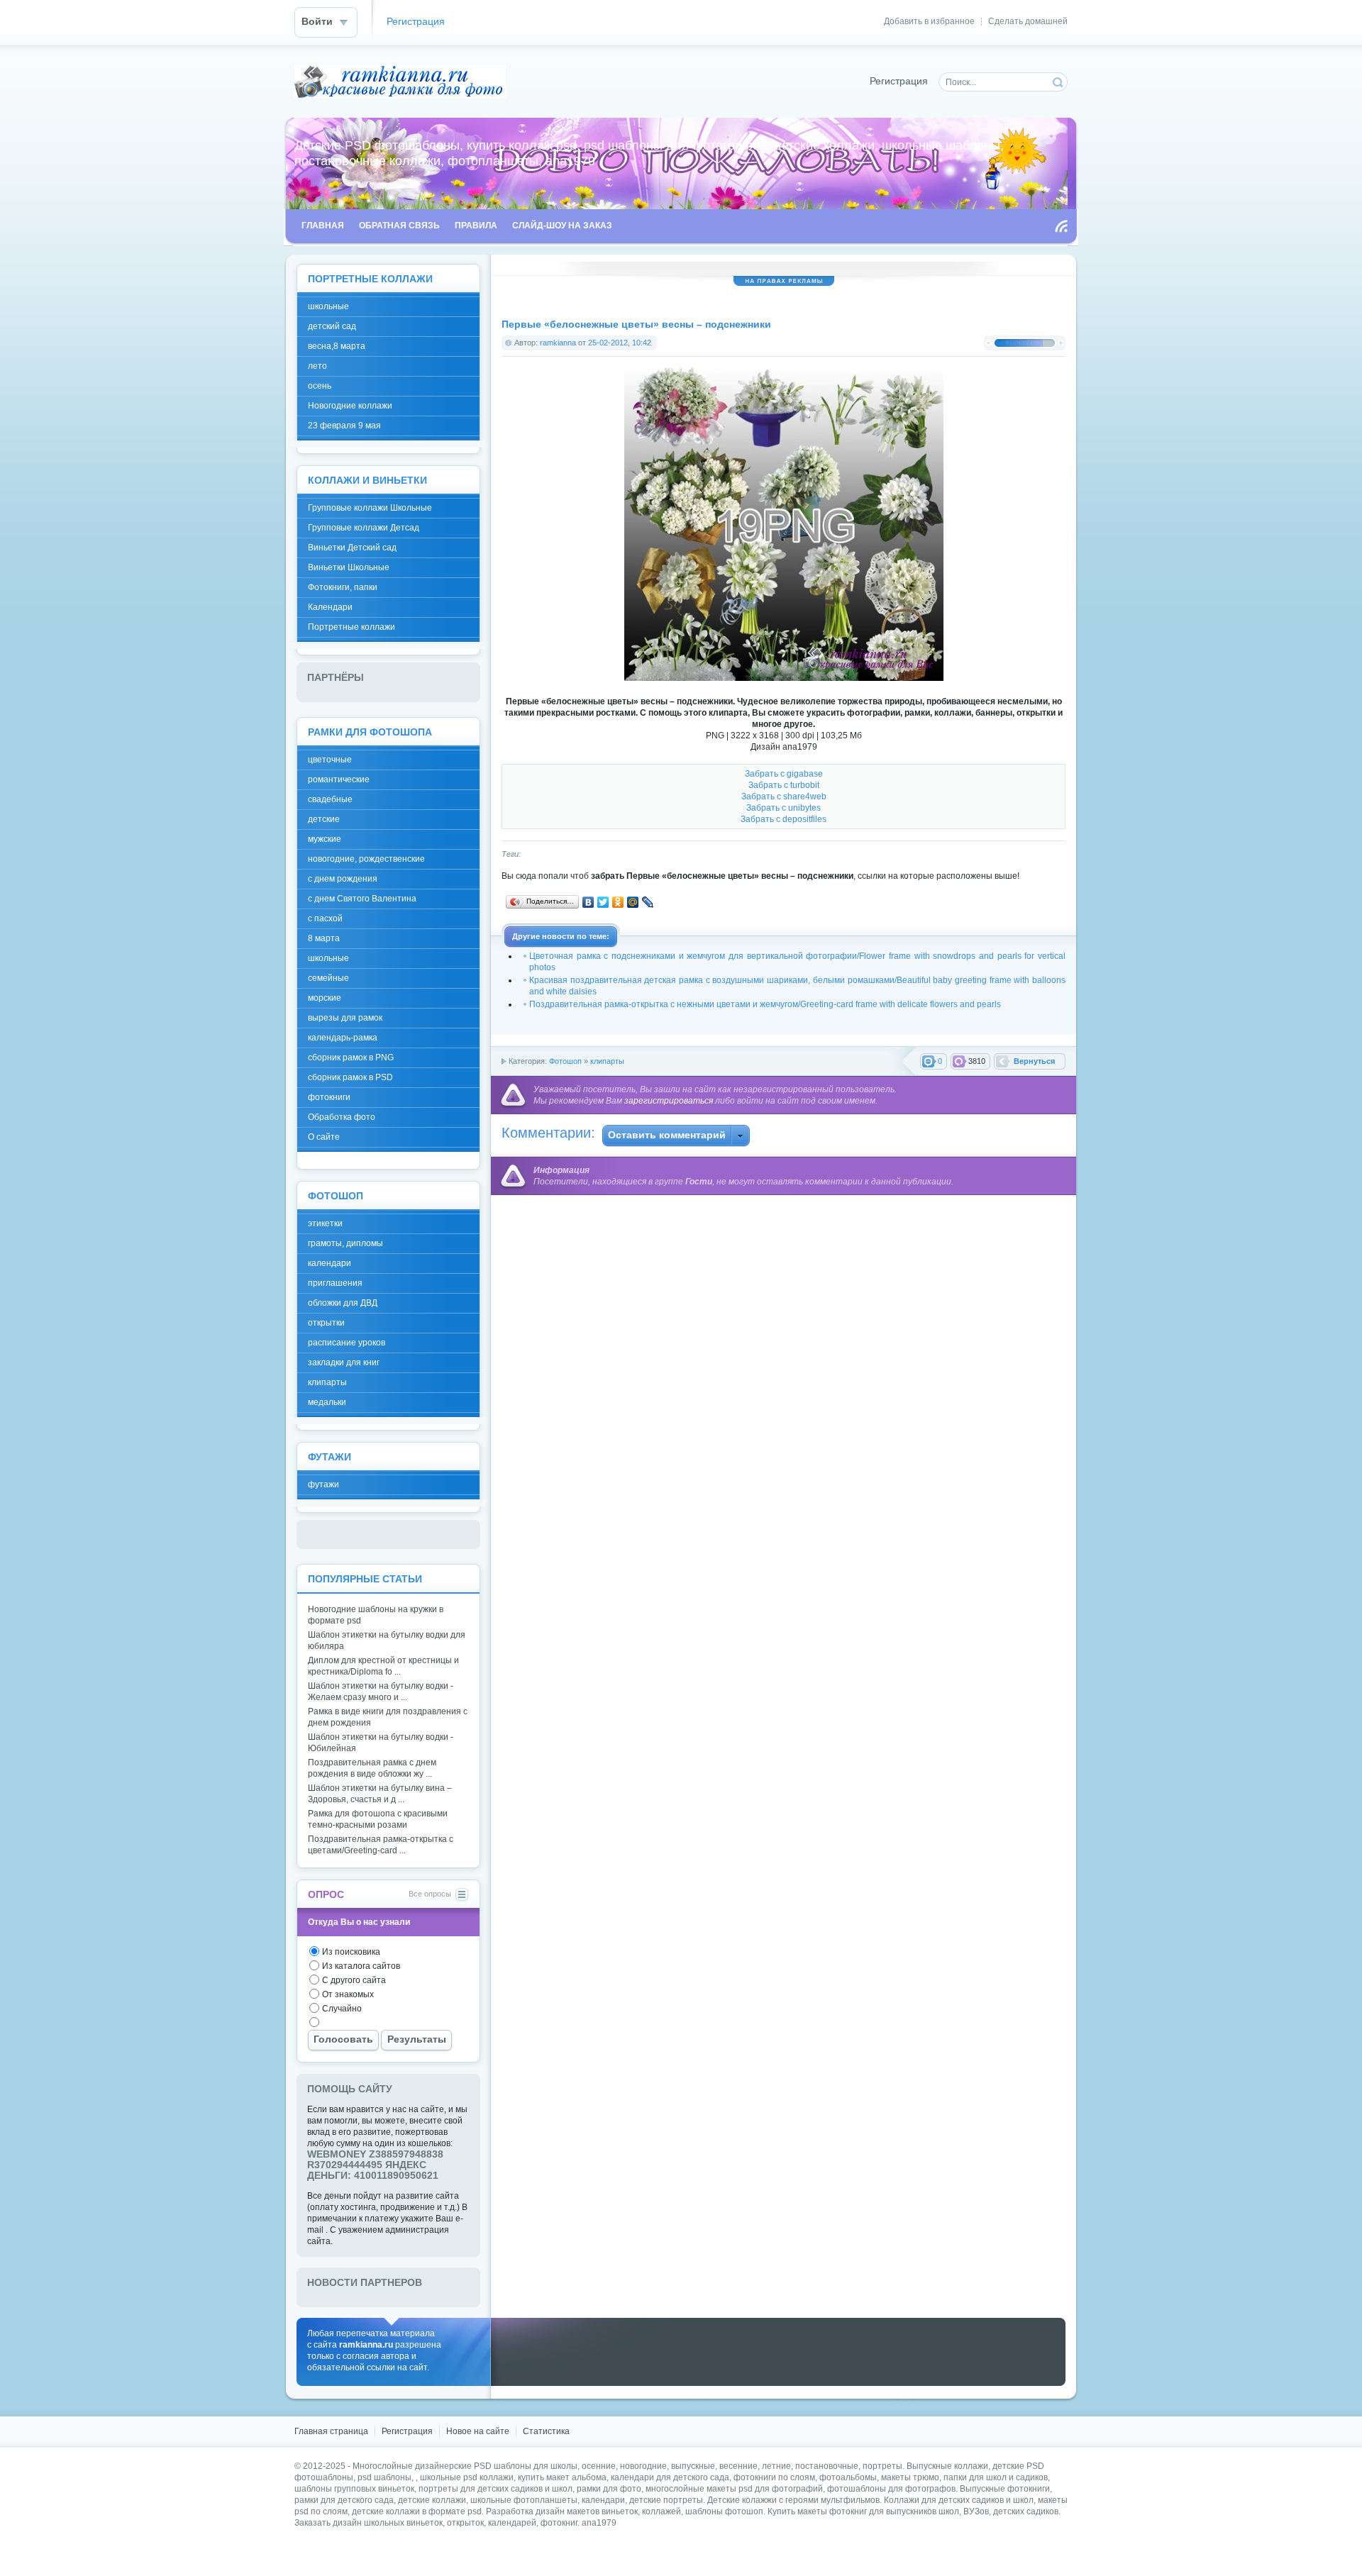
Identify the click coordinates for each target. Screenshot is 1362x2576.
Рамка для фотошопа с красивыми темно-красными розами (378, 1819)
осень (320, 386)
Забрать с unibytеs (784, 808)
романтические (339, 779)
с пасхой (325, 918)
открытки (326, 1323)
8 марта (324, 938)
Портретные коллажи (351, 627)
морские (325, 998)
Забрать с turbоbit (784, 785)
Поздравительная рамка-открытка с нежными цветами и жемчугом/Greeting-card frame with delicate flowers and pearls (765, 1004)
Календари (330, 607)
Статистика (546, 2431)
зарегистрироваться (669, 1101)
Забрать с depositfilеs (784, 819)
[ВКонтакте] (588, 902)
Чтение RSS (1061, 226)
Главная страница (331, 2431)
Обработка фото (342, 1117)
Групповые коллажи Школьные (370, 508)
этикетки (325, 1223)
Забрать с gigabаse (784, 774)
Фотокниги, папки (343, 587)
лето (317, 366)
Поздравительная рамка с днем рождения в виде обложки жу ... (372, 1768)
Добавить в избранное (929, 21)
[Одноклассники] (618, 902)
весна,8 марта (337, 346)
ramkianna (558, 343)
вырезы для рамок (345, 1018)
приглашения (335, 1283)
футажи (323, 1484)
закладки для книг (344, 1362)
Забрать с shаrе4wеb (784, 796)
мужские (325, 839)
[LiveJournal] (648, 902)
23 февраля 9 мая (344, 426)
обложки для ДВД (343, 1303)
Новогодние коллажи (350, 406)
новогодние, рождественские (366, 859)
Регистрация (416, 22)
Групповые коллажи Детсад (364, 528)
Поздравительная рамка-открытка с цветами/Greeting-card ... (381, 1845)
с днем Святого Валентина (362, 899)
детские (324, 819)
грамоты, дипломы (345, 1243)
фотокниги (329, 1097)
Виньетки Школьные (349, 567)
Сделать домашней (1028, 21)
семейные (328, 978)
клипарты (607, 1061)
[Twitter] (603, 902)
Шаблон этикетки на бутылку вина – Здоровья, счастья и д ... (380, 1794)
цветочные (330, 760)
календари (330, 1263)
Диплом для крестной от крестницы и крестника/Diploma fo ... (383, 1666)
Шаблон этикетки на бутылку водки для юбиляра (387, 1640)
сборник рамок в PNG (351, 1057)
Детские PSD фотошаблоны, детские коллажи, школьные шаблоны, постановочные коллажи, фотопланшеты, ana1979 (400, 81)
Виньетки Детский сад (352, 548)
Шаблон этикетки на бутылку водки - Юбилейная (381, 1743)
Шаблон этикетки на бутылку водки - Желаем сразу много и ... (381, 1692)
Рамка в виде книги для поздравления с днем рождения (388, 1717)
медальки (327, 1402)
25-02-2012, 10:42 (620, 343)
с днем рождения (343, 879)
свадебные (330, 799)
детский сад (332, 326)
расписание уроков (347, 1343)
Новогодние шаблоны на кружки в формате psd (376, 1615)
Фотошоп (565, 1061)
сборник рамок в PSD (350, 1077)
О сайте (324, 1137)
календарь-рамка (343, 1038)
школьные (328, 306)
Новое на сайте (478, 2431)
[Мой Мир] (633, 902)
